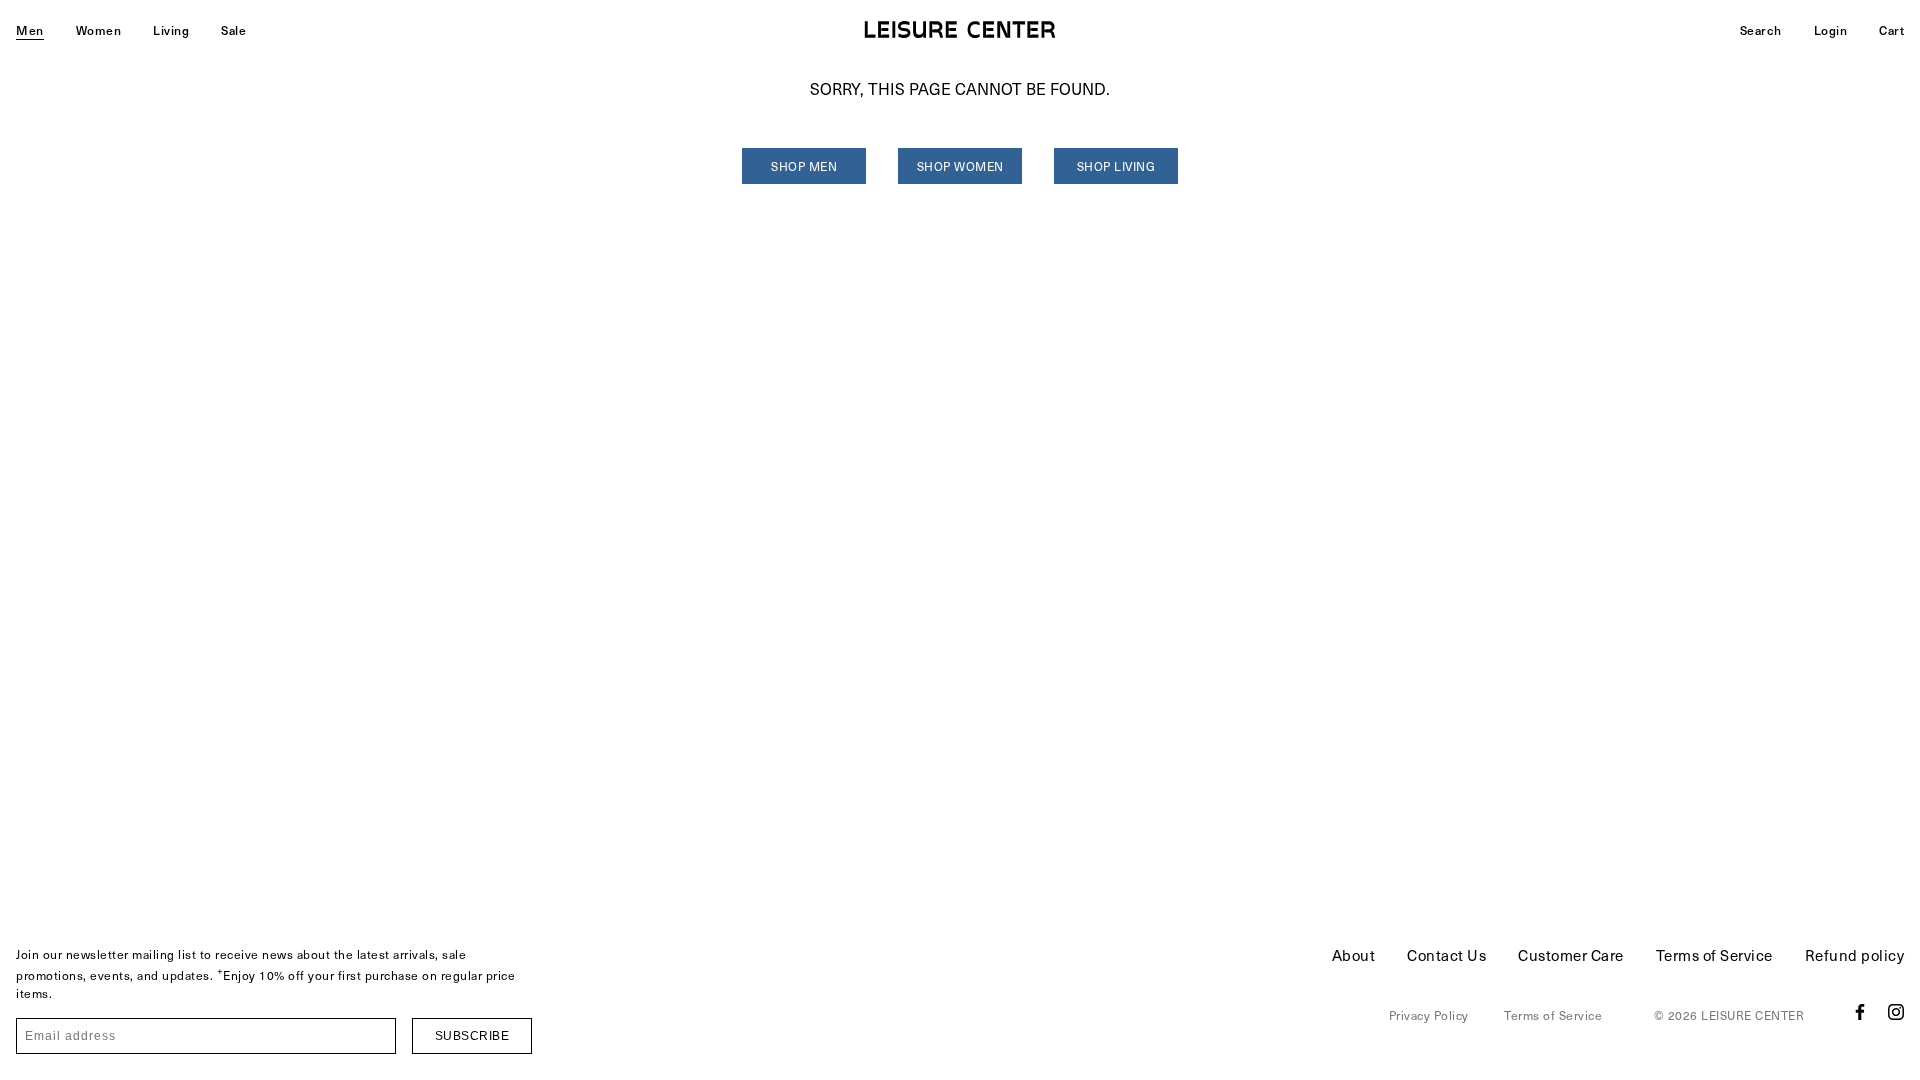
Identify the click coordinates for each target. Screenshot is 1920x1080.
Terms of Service (1714, 955)
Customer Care (1571, 955)
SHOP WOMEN (960, 166)
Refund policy (1855, 955)
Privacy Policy (1429, 1015)
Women (99, 30)
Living (171, 30)
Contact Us (1446, 955)
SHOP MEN (804, 166)
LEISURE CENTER (1752, 1015)
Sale (233, 30)
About (1354, 955)
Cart (1891, 30)
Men (30, 30)
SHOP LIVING (1116, 166)
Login (1831, 30)
